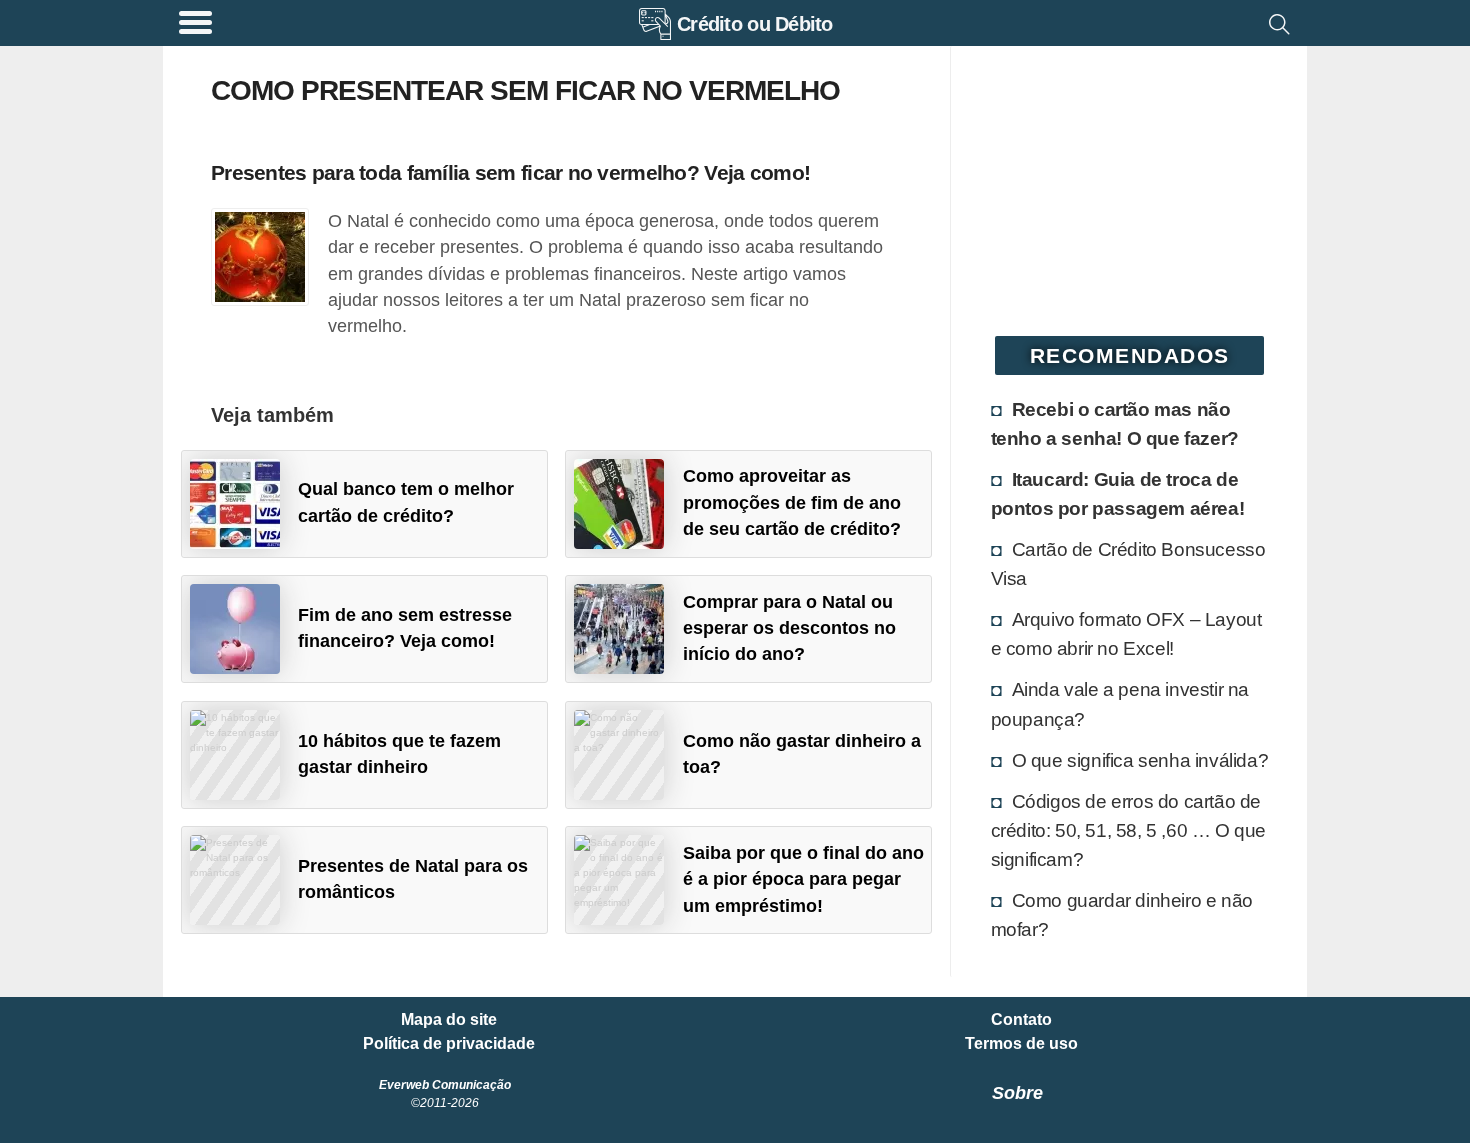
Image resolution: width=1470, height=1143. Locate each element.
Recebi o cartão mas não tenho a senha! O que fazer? (1115, 423)
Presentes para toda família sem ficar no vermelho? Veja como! (510, 172)
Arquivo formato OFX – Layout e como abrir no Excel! (1126, 633)
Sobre (1017, 1093)
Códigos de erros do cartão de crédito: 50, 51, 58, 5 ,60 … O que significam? (1128, 830)
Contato (1021, 1020)
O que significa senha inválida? (1140, 760)
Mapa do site (449, 1020)
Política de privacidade (449, 1044)
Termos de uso (1021, 1044)
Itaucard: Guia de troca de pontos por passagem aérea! (1118, 493)
